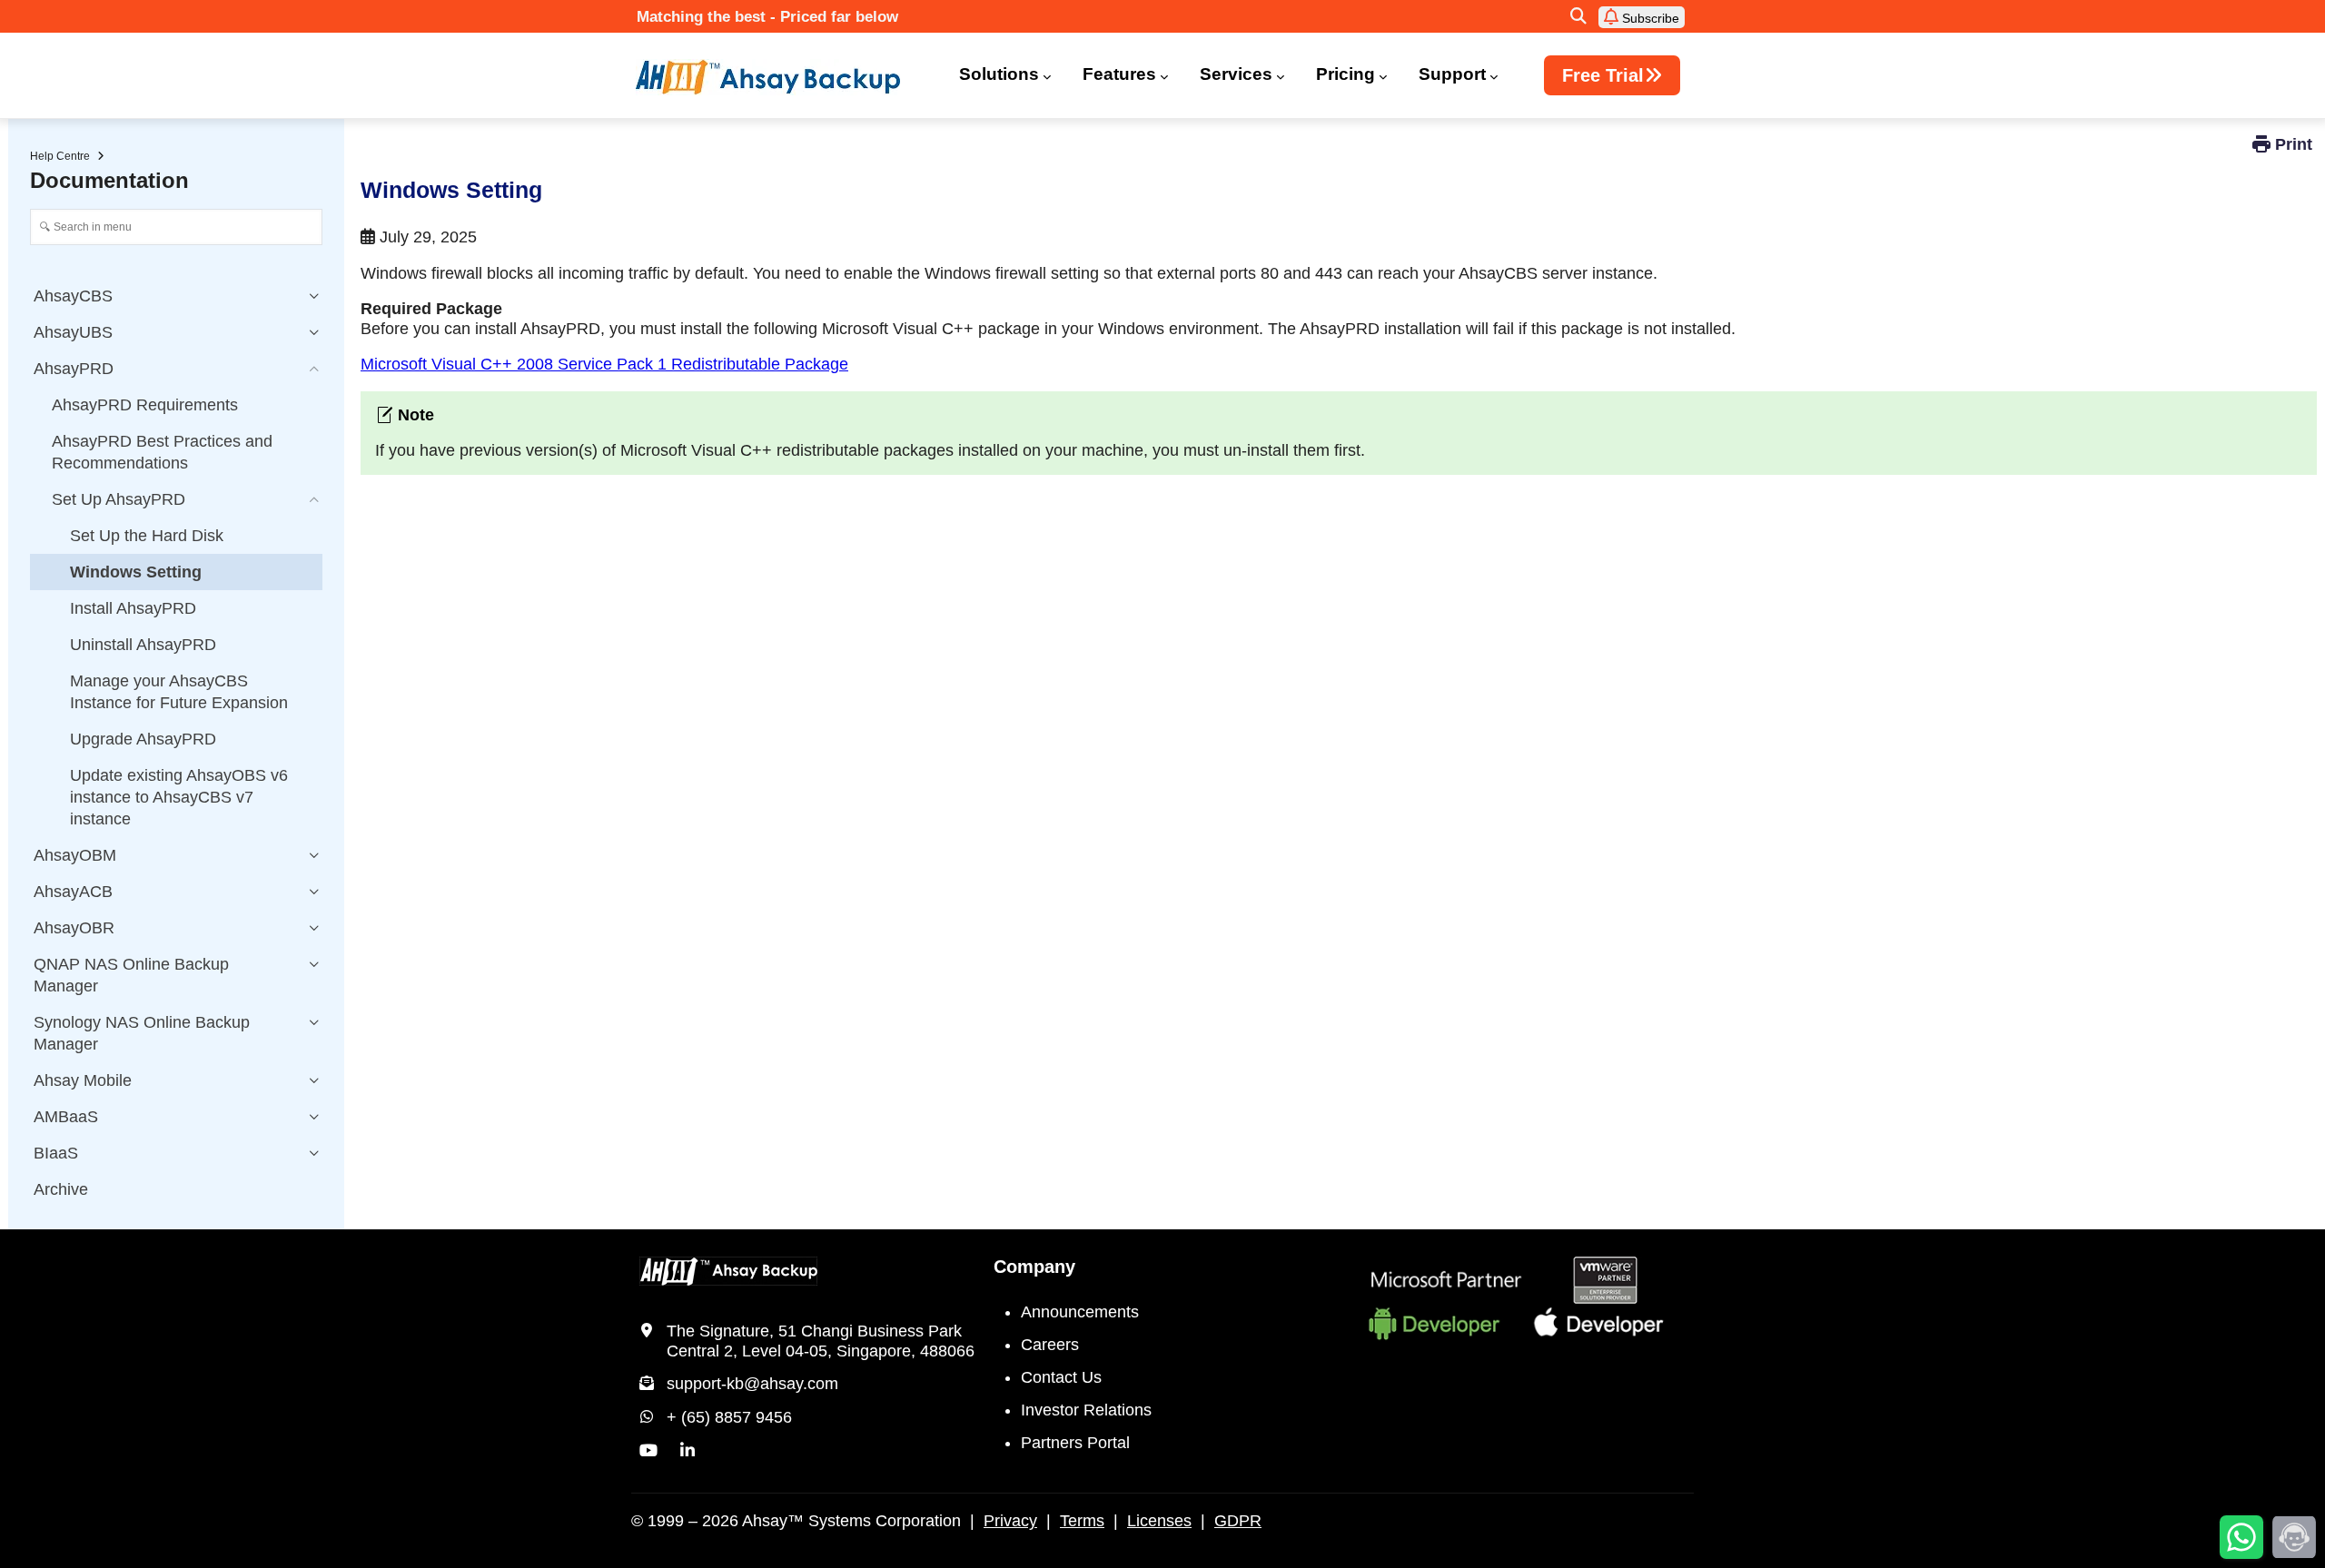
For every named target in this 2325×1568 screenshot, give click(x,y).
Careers (1050, 1345)
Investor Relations (1086, 1410)
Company (1034, 1267)
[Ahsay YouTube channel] (648, 1451)
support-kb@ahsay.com (752, 1384)
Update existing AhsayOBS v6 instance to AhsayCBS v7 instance (179, 797)
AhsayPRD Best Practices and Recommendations (162, 452)
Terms (1082, 1521)
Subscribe (1649, 18)
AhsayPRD (74, 369)
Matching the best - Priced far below (767, 17)
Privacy (1010, 1521)
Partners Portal (1075, 1443)
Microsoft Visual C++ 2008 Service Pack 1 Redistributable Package (604, 364)
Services (1236, 74)
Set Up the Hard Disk (147, 536)
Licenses (1159, 1521)
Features (1119, 74)
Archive (61, 1189)
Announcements (1080, 1312)
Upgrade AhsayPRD (143, 739)
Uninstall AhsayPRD (143, 645)
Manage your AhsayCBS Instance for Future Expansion (179, 692)
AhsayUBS (73, 332)
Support (1452, 74)
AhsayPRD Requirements (145, 405)
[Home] (779, 77)
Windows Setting (136, 572)
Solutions (999, 74)
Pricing (1346, 74)
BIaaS (56, 1153)
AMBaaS (66, 1117)
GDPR (1238, 1521)
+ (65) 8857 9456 (729, 1417)
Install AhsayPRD (133, 608)
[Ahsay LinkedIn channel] (688, 1451)
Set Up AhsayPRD (119, 499)
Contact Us (1061, 1377)
